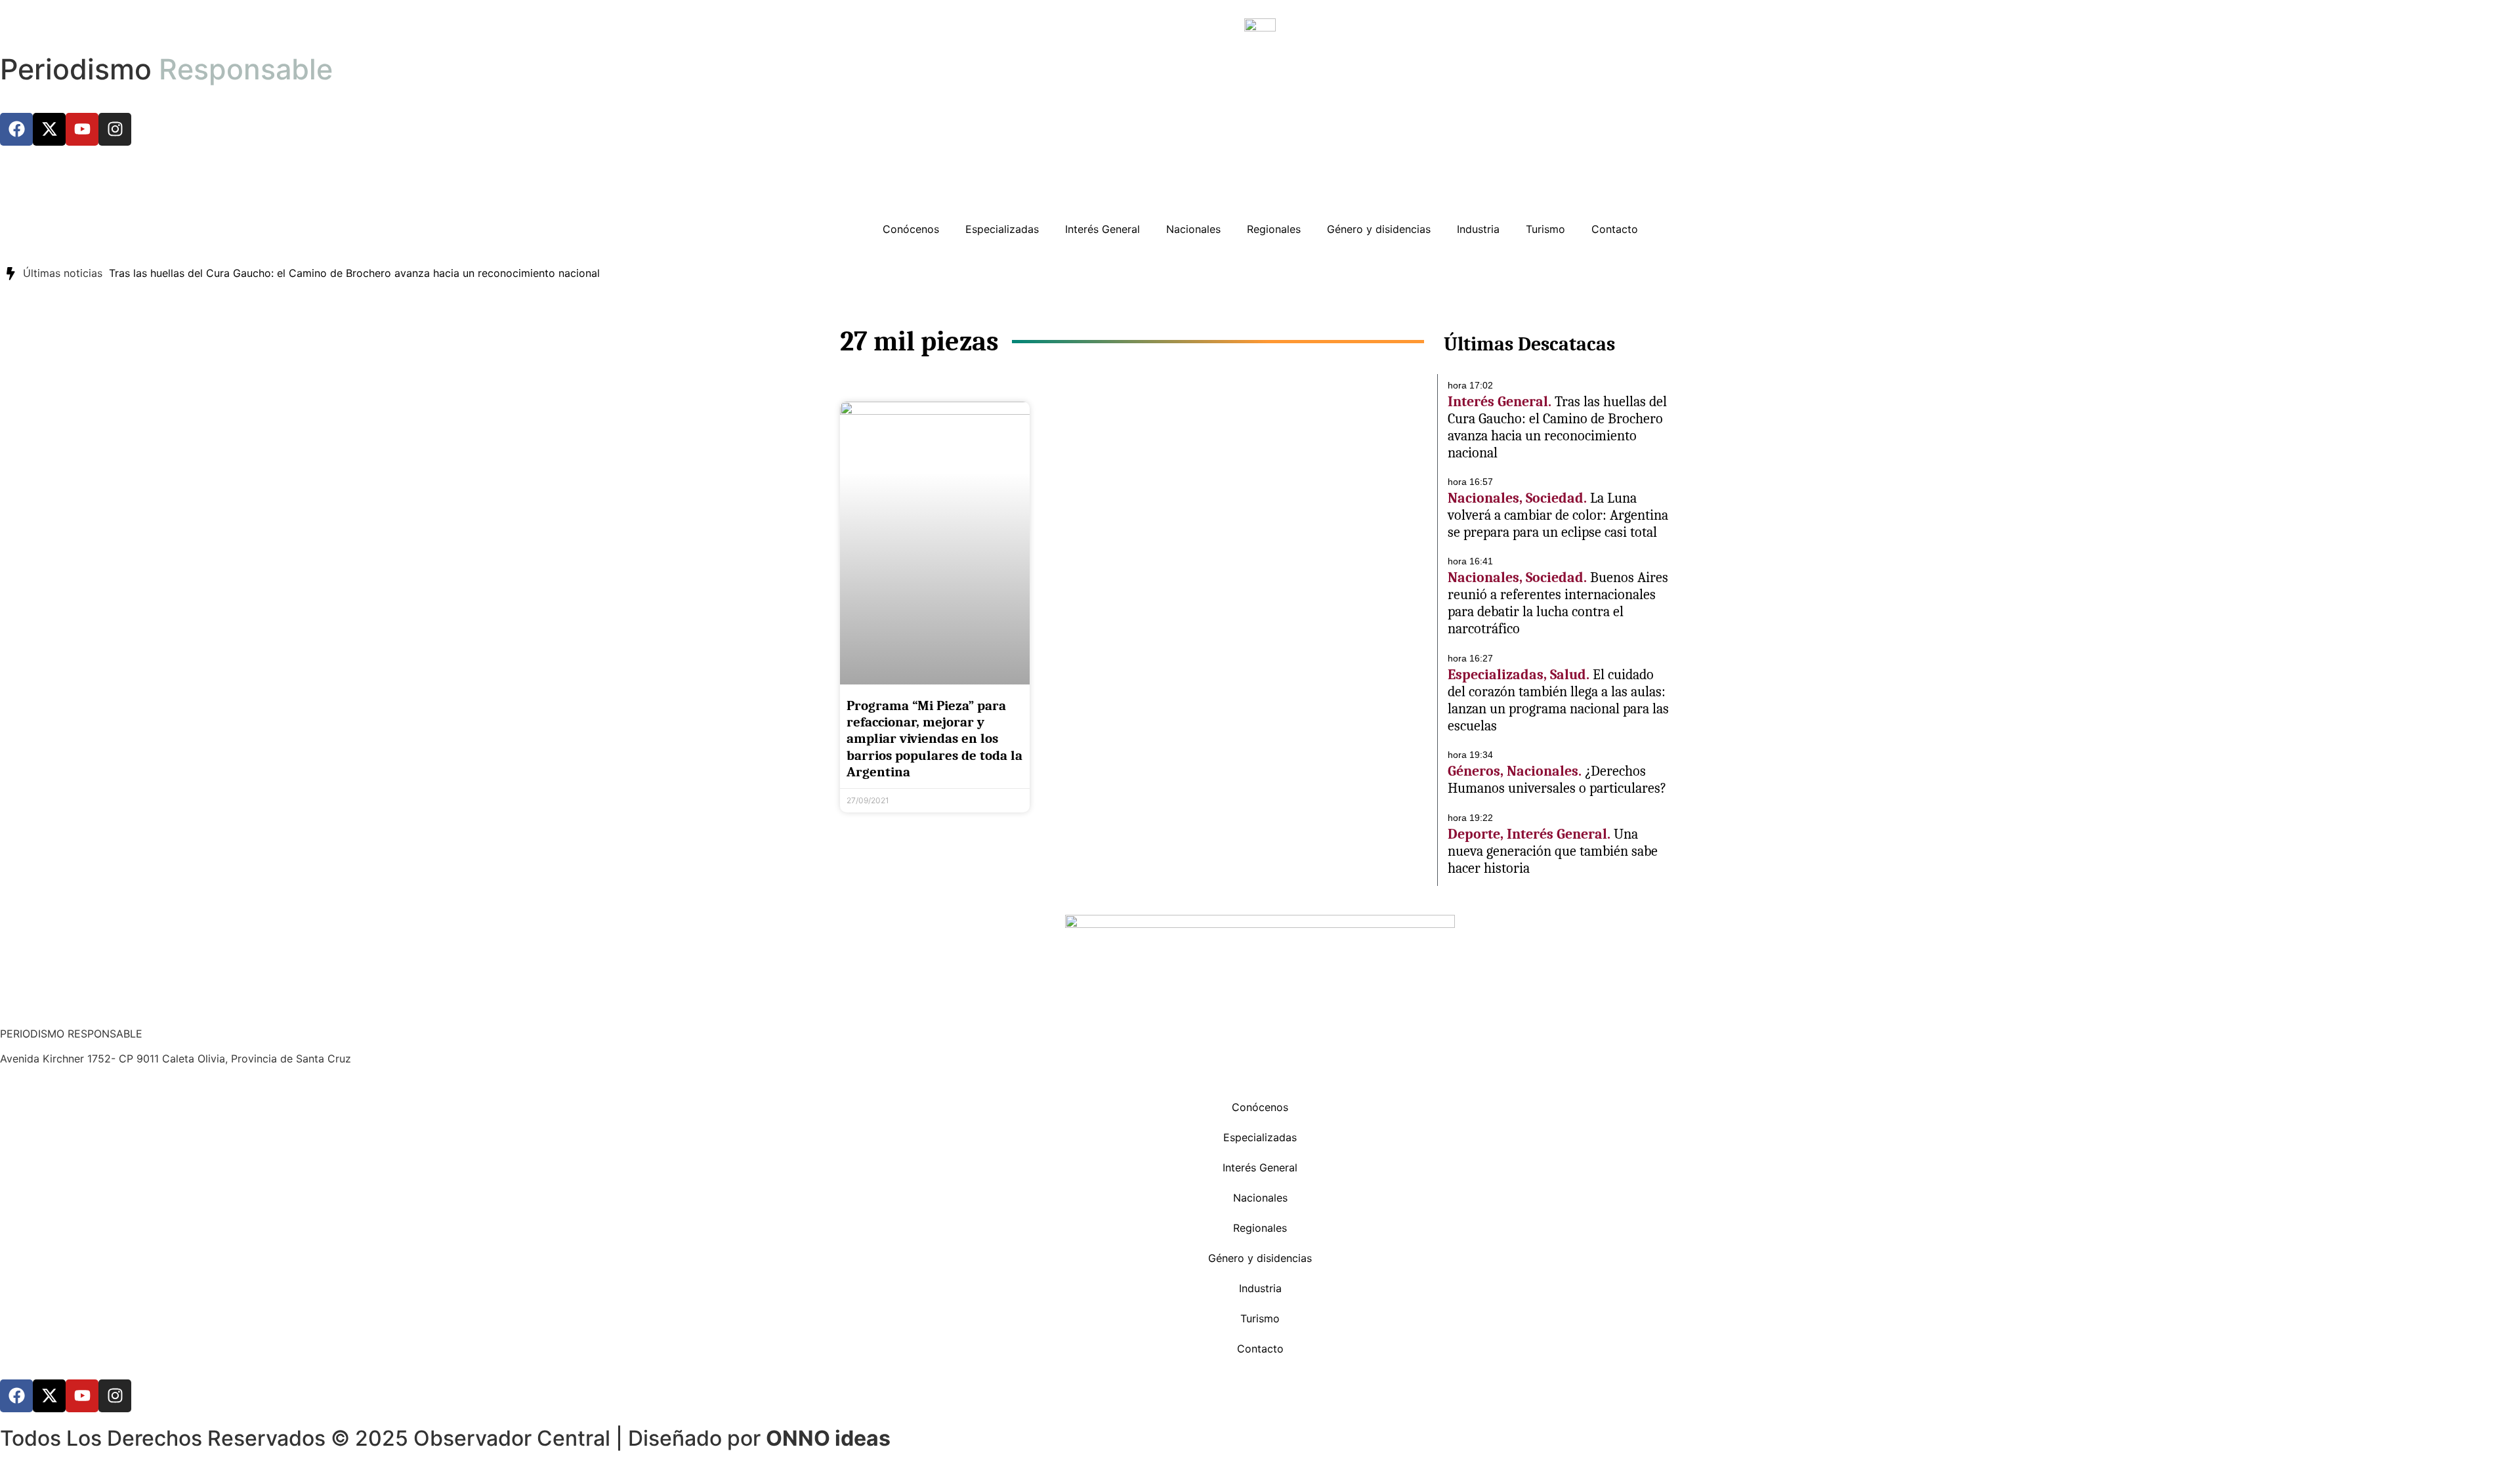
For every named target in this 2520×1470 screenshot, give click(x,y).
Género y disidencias (1379, 229)
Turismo (1545, 229)
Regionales (1274, 229)
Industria (1478, 229)
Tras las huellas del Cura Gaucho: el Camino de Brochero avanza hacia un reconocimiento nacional (354, 273)
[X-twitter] (49, 129)
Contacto (1615, 229)
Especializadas (1002, 229)
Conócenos (911, 229)
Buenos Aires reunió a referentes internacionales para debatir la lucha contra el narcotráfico (1558, 603)
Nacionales (1193, 229)
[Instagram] (115, 129)
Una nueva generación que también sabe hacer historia (1553, 851)
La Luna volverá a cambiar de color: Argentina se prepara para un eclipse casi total (1558, 515)
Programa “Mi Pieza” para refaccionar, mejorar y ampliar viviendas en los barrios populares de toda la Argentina (934, 739)
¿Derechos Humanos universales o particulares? (1557, 780)
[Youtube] (82, 129)
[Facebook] (16, 129)
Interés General (1102, 229)
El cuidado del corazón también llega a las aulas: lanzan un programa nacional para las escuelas (1558, 700)
